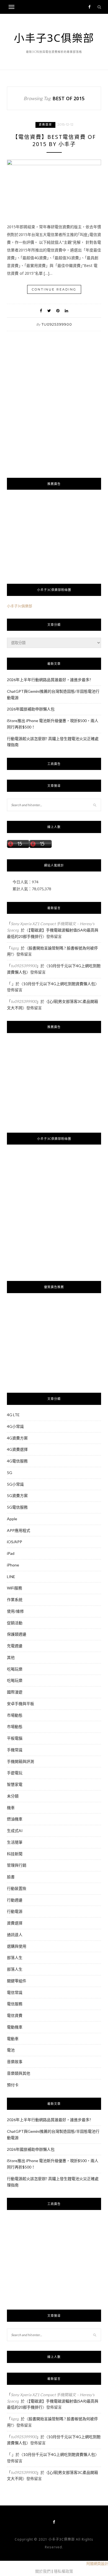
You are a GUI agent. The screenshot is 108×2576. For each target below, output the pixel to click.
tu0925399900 (57, 324)
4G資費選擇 (17, 1449)
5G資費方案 (17, 1495)
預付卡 (13, 2085)
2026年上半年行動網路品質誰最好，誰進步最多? (49, 680)
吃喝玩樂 (15, 1669)
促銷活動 (15, 1623)
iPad (11, 1553)
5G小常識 (15, 1484)
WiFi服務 (15, 1588)
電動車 (13, 2039)
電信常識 (15, 1992)
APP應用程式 (19, 1530)
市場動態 (15, 1715)
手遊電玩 (15, 1773)
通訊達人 (15, 1935)
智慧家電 (15, 1784)
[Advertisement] (54, 414)
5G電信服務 (17, 1507)
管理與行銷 (17, 1865)
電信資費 (15, 2015)
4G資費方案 (17, 1438)
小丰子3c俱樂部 (20, 606)
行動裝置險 (17, 1888)
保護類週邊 (17, 1634)
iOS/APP (15, 1542)
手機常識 (15, 1750)
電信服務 (15, 2004)
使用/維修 (15, 1611)
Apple (12, 1519)
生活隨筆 (15, 1842)
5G (10, 1473)
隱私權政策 (63, 2571)
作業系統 (15, 1600)
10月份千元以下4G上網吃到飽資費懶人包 (59, 984)
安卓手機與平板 (20, 1704)
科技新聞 (15, 1854)
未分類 (13, 1796)
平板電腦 (15, 1738)
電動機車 (15, 2027)
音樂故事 (15, 2062)
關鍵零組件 (17, 1981)
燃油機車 (15, 1819)
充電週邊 (15, 1646)
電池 (11, 2050)
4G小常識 (15, 1426)
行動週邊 (15, 1900)
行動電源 (15, 1911)
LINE (11, 1577)
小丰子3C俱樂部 (54, 38)
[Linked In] (66, 311)
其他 (11, 1657)
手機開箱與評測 (20, 1761)
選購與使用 (17, 1946)
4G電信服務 (17, 1461)
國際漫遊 (15, 1692)
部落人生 (15, 1958)
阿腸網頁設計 (97, 2564)
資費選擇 (45, 125)
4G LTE (13, 1415)
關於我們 (43, 2571)
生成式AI (15, 1831)
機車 (11, 1808)
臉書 (11, 1877)
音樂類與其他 (19, 2073)
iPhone (13, 1565)
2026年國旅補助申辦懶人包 (31, 709)
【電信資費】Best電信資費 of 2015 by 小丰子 (54, 141)
